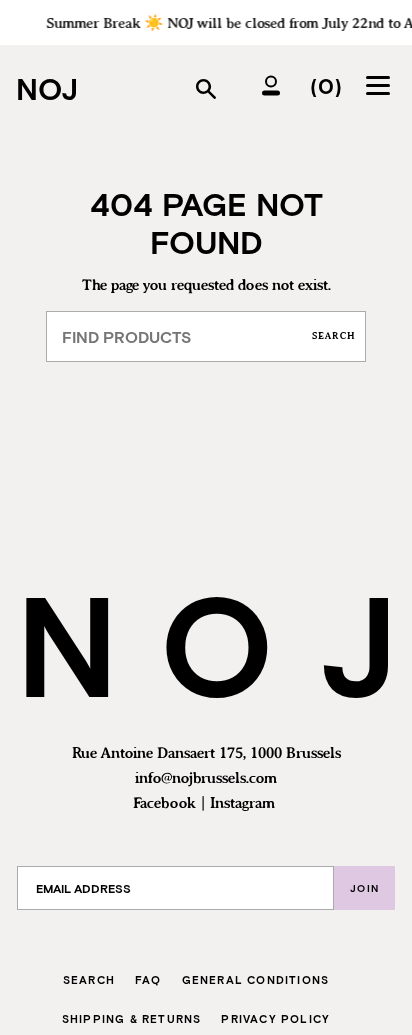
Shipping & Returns (132, 1018)
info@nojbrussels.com (206, 779)
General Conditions (256, 979)
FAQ (148, 979)
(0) (326, 85)
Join (364, 888)
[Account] (271, 85)
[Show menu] (381, 85)
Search (334, 336)
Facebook (164, 804)
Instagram (242, 804)
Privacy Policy (275, 1018)
